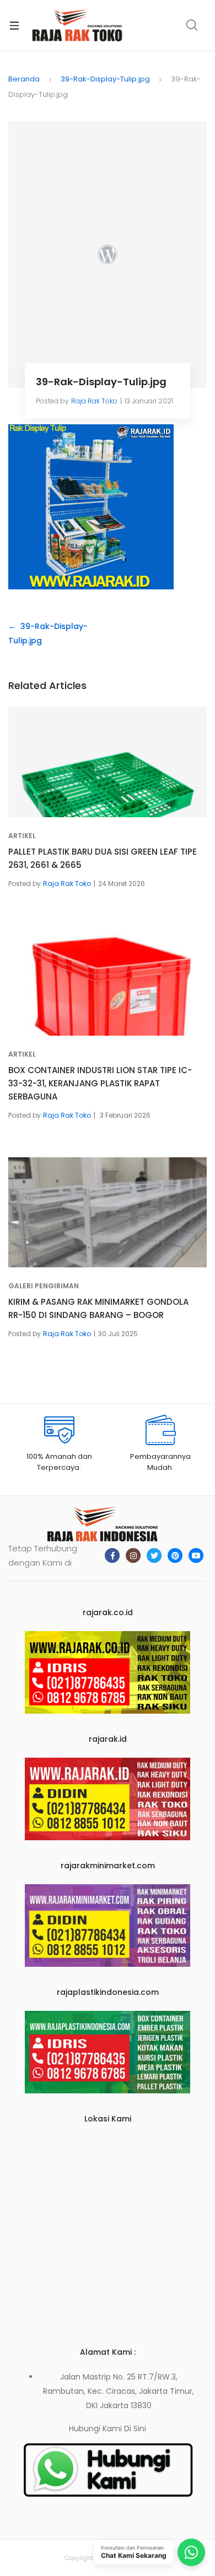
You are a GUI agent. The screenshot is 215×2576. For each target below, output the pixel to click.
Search (192, 25)
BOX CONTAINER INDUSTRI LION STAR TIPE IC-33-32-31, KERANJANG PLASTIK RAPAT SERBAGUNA (100, 1083)
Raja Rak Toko (94, 401)
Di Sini (135, 2429)
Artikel (22, 836)
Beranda (24, 79)
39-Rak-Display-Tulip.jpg (105, 79)
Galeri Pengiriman (44, 1286)
